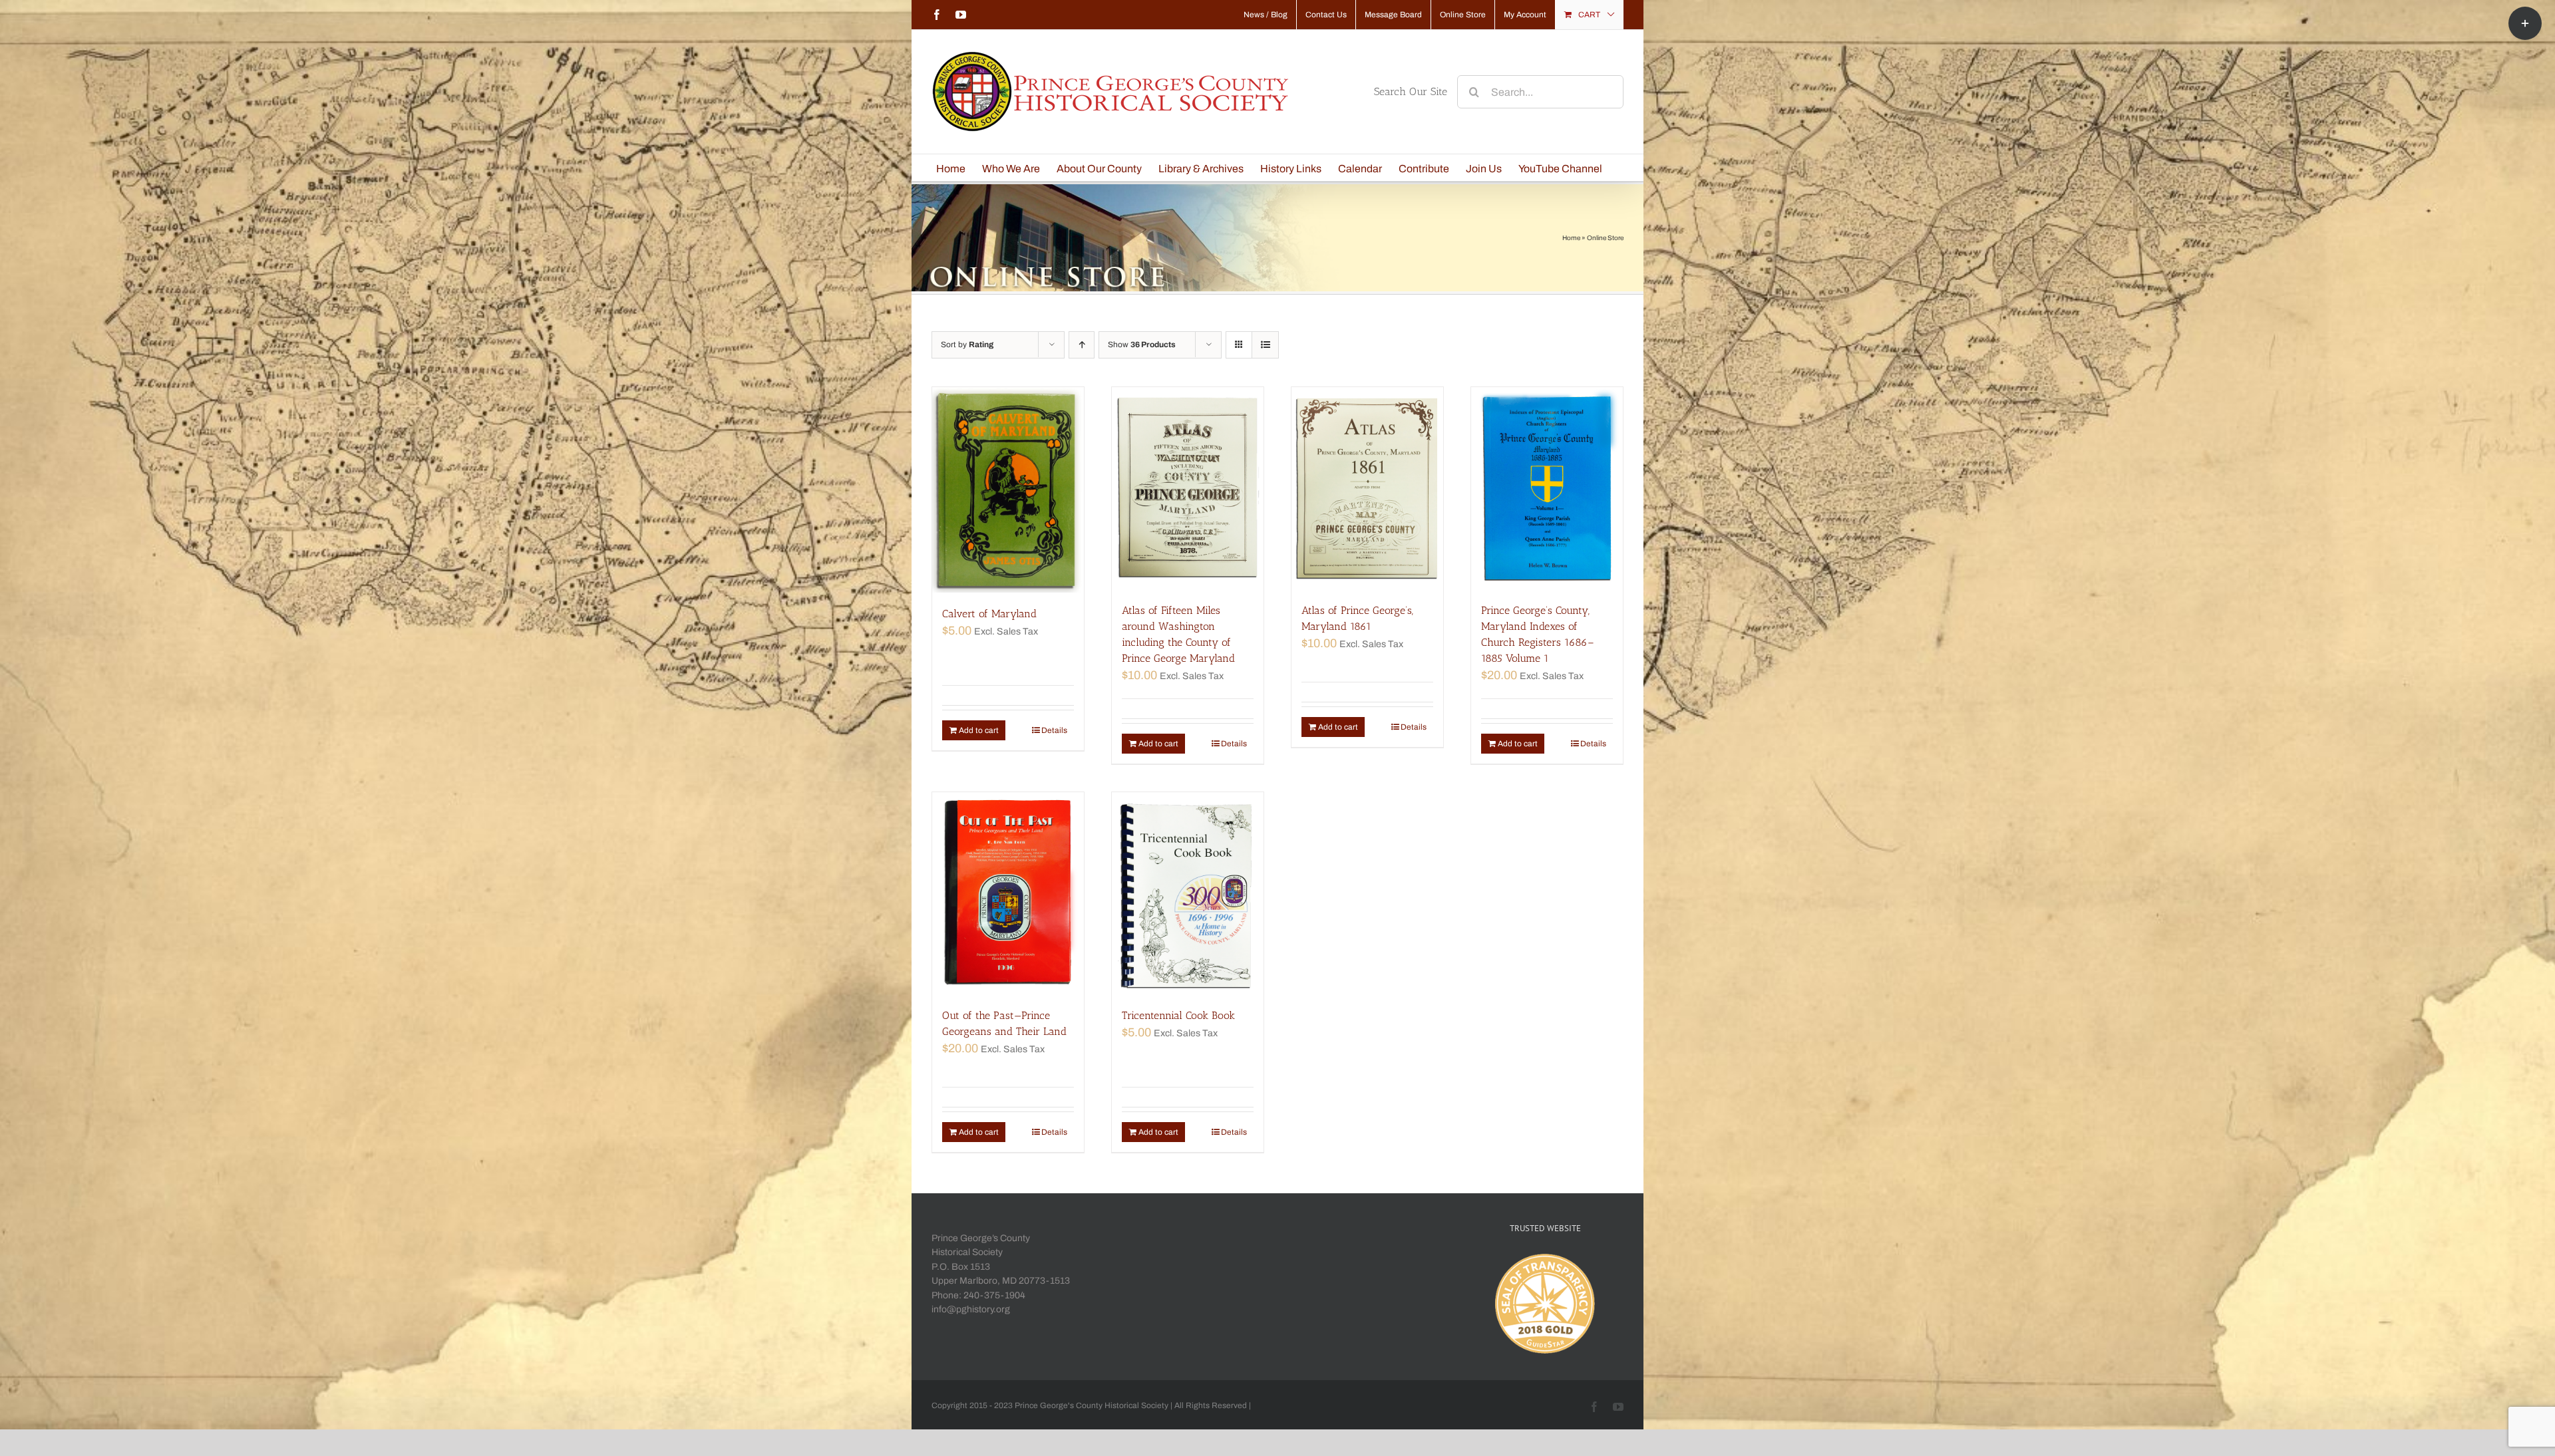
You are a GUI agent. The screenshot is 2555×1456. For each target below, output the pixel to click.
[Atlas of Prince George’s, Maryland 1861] (1367, 488)
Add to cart (979, 730)
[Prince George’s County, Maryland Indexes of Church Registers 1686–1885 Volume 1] (1547, 488)
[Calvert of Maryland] (1008, 490)
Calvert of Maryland (989, 614)
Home (1571, 238)
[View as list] (1265, 345)
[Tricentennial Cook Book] (1188, 893)
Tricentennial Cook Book (1178, 1015)
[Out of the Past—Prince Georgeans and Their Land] (1008, 893)
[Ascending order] (1082, 345)
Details (1054, 730)
